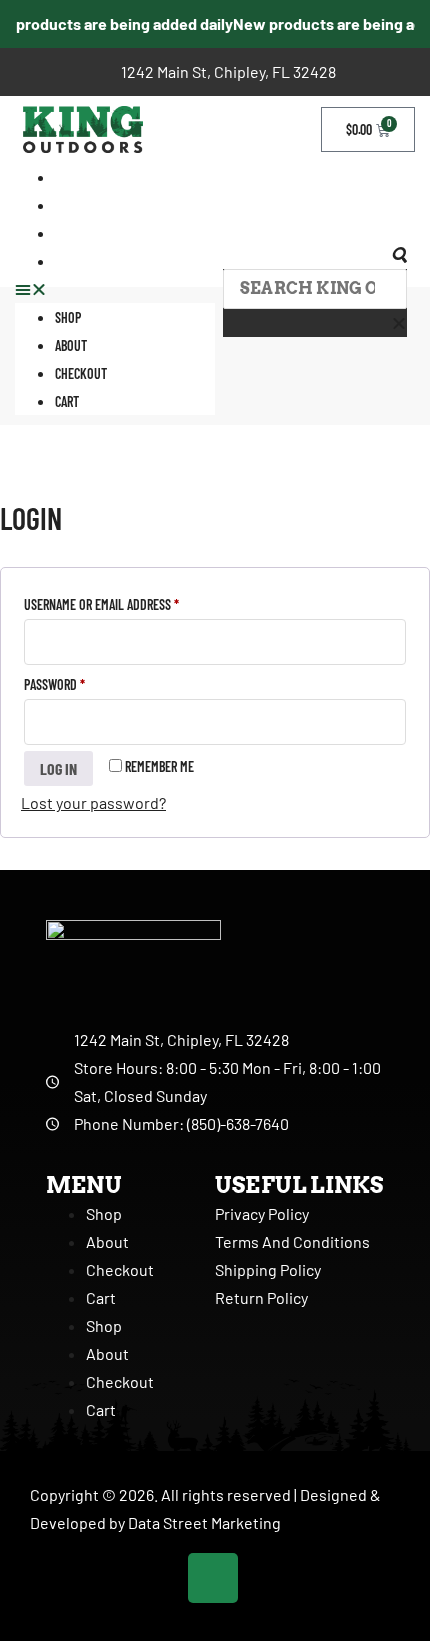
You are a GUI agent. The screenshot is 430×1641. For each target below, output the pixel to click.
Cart (67, 261)
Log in (58, 768)
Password (77, 682)
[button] (115, 289)
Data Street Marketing (204, 1522)
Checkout (81, 233)
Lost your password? (93, 802)
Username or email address (124, 602)
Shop (68, 317)
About (71, 345)
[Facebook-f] (213, 1578)
